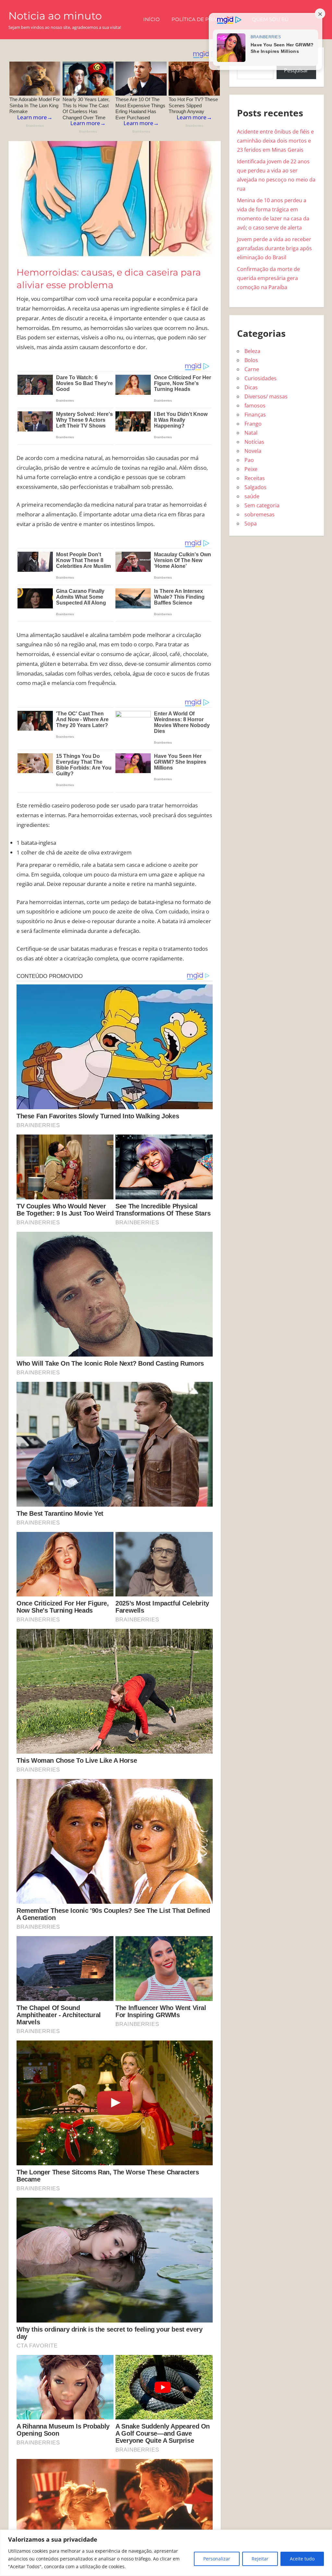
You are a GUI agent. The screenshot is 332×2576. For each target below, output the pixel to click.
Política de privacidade (206, 19)
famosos (255, 406)
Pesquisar (296, 70)
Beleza (252, 351)
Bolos (251, 360)
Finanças (255, 415)
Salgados (255, 487)
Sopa (251, 523)
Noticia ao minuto (55, 16)
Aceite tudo (302, 2559)
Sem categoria (262, 505)
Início (152, 19)
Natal (251, 433)
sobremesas (260, 514)
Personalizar (217, 2559)
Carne (252, 369)
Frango (253, 424)
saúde (252, 496)
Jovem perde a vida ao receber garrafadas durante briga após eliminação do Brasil (274, 248)
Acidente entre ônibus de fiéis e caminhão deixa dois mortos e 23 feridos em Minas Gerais (275, 141)
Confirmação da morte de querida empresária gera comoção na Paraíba (268, 278)
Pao (249, 460)
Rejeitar (260, 2559)
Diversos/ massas (266, 396)
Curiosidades (261, 378)
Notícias (254, 442)
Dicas (251, 387)
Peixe (251, 469)
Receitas (255, 478)
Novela (253, 451)
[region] (166, 2553)
